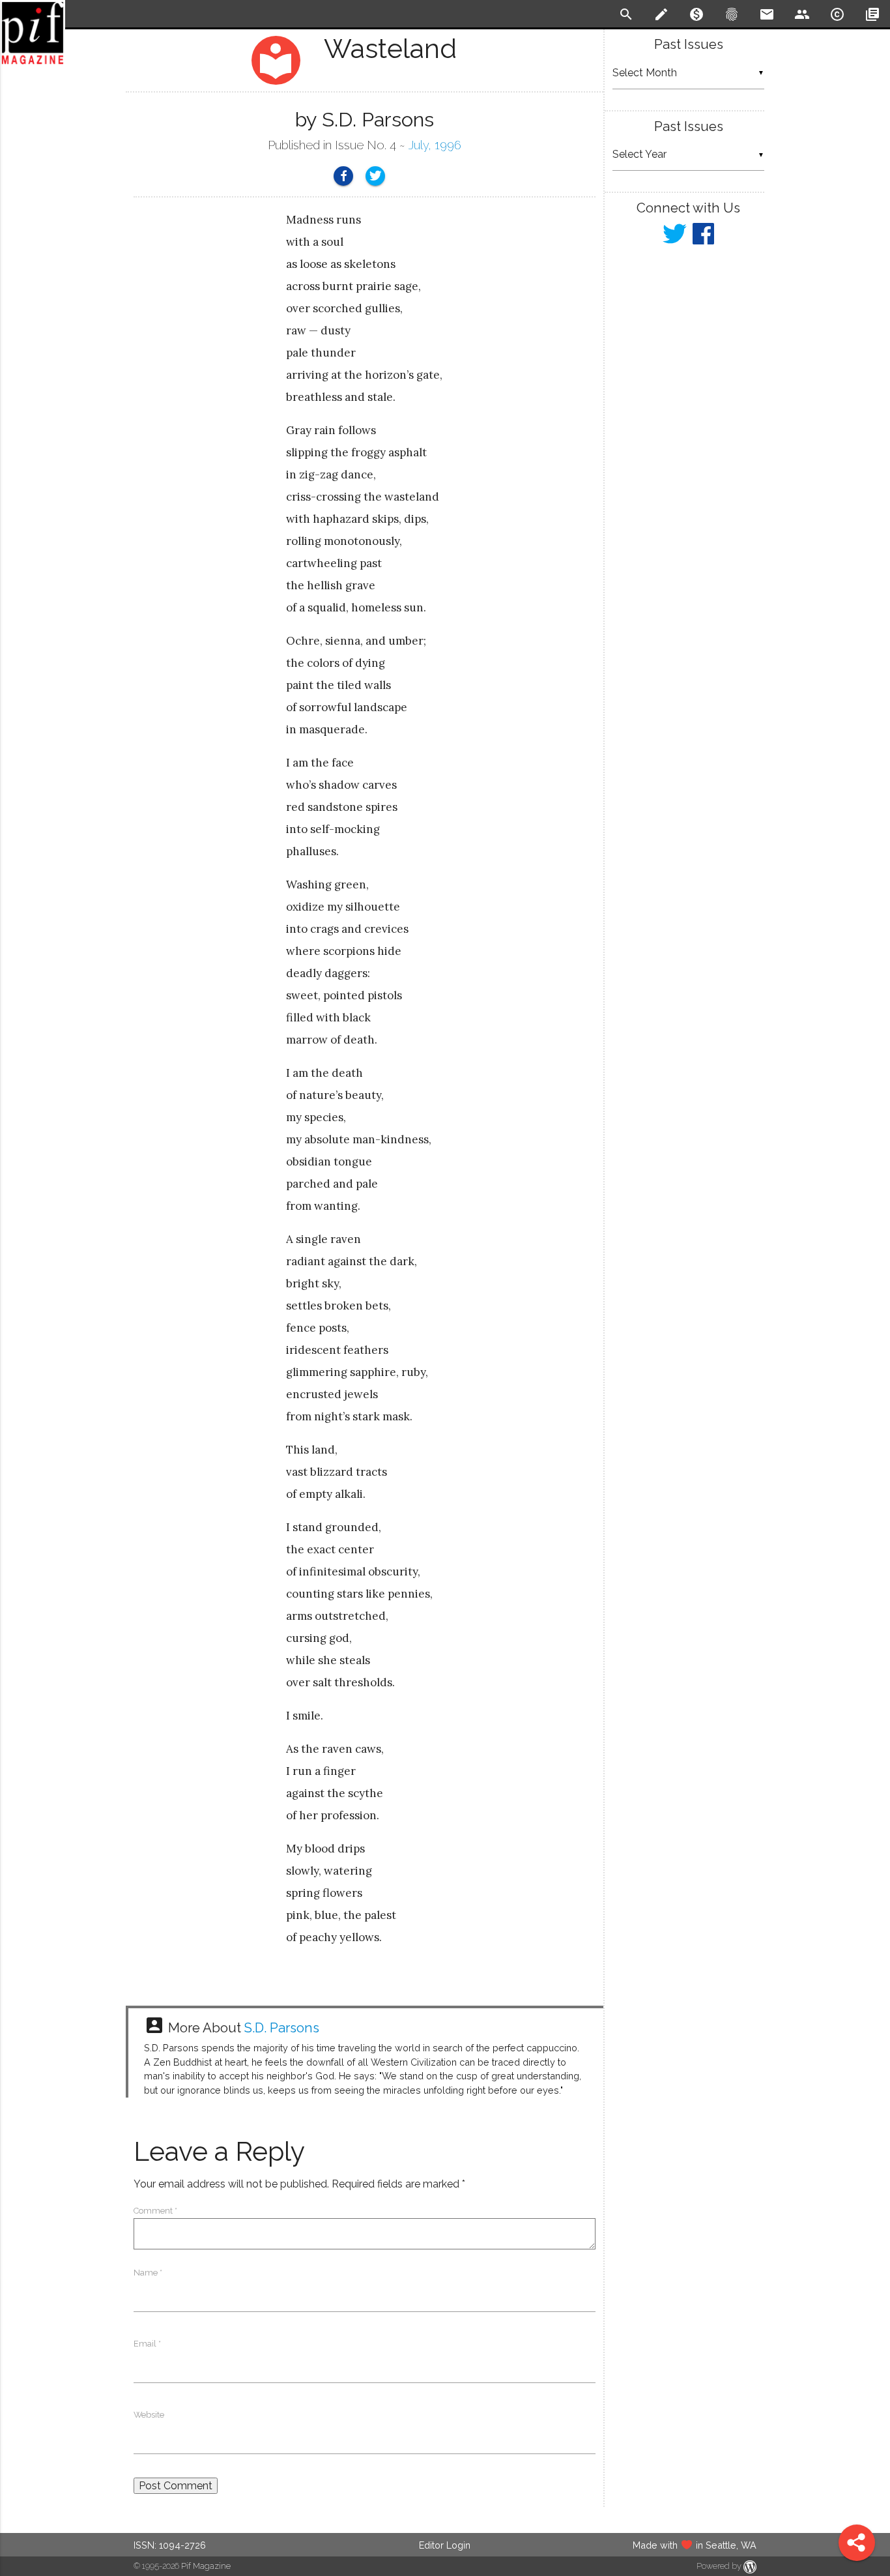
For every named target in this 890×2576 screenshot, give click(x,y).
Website (149, 2415)
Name (148, 2273)
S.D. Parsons (282, 2028)
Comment (155, 2211)
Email (147, 2344)
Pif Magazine (206, 2566)
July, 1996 (435, 145)
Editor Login (445, 2545)
